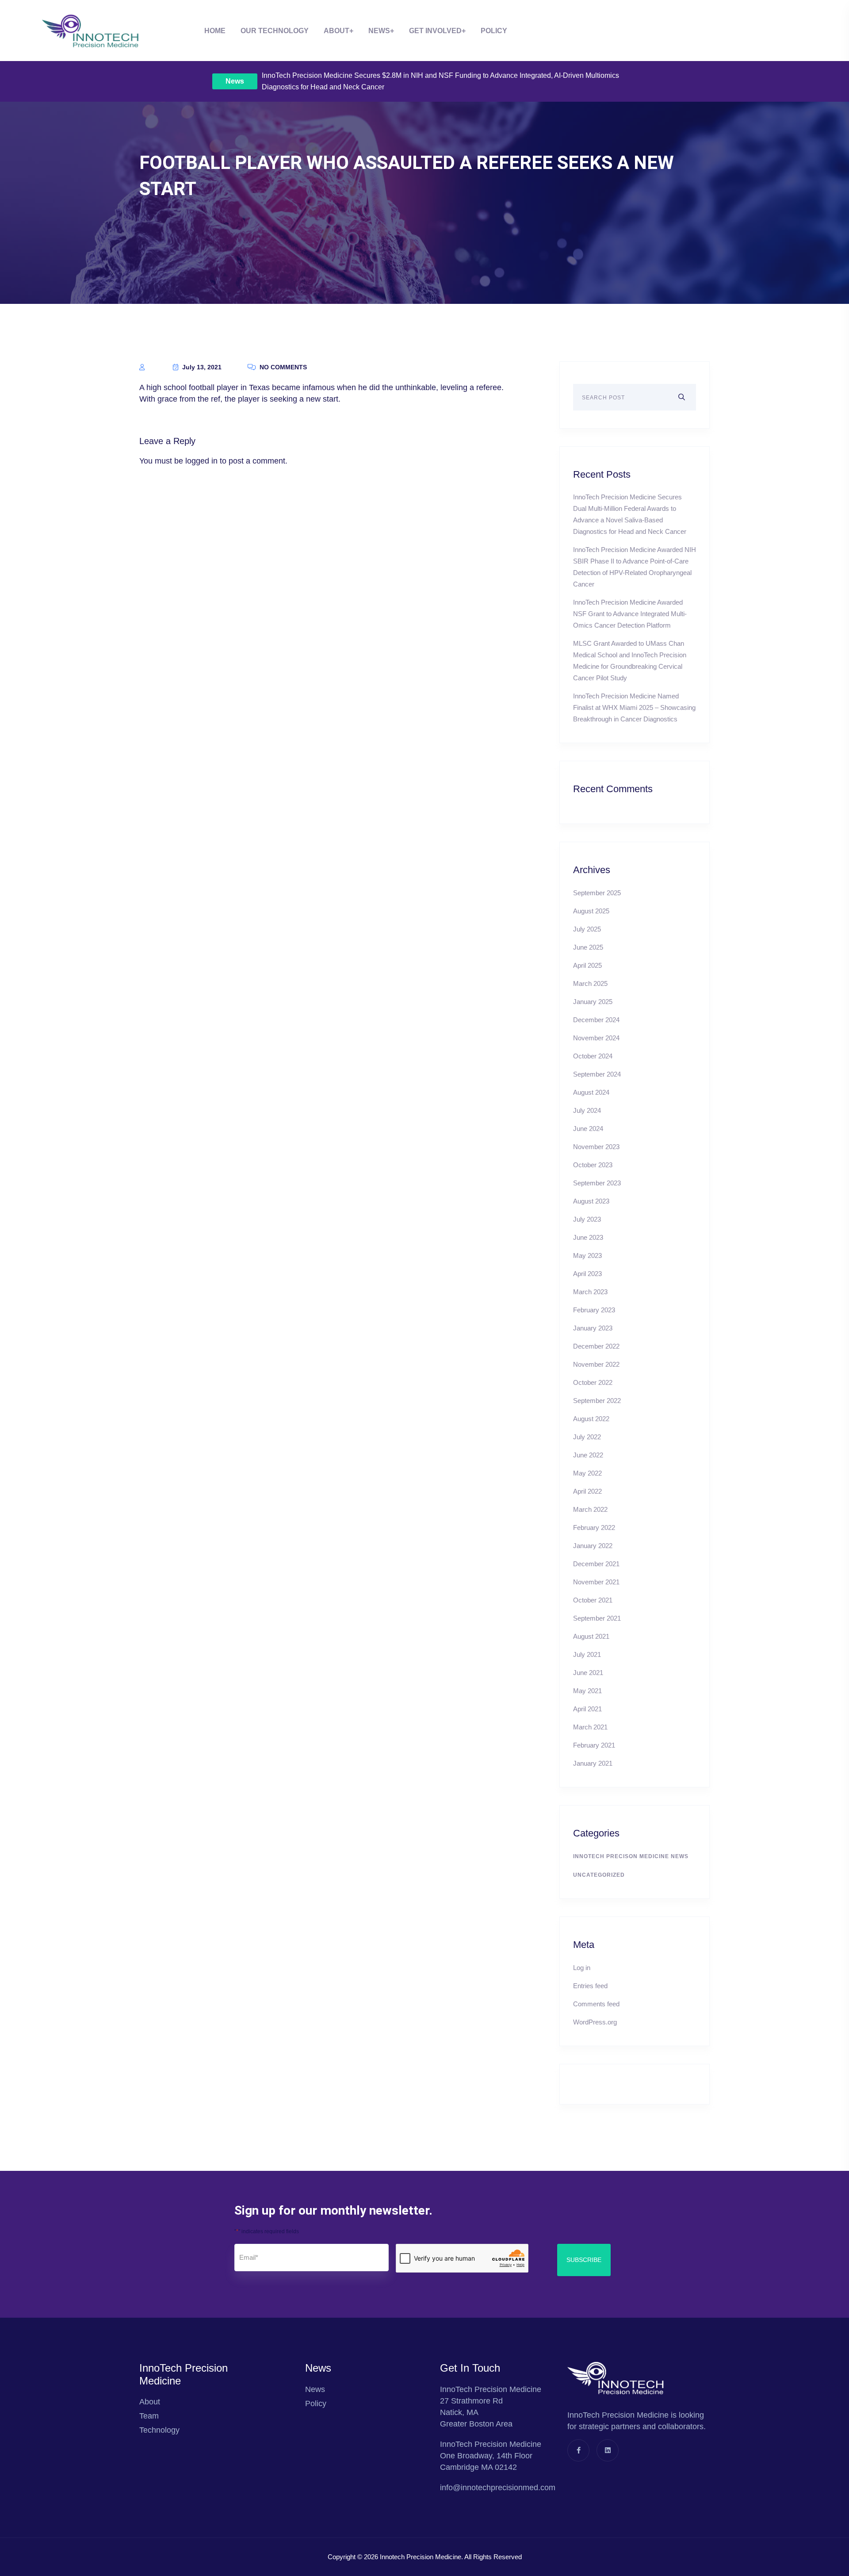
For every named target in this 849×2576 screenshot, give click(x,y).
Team (149, 2416)
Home (215, 31)
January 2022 (593, 1546)
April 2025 (587, 965)
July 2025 (587, 929)
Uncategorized (599, 1875)
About (337, 31)
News (235, 81)
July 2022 (587, 1437)
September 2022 (597, 1401)
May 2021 (587, 1691)
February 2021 (594, 1745)
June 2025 (588, 947)
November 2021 (596, 1582)
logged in (201, 461)
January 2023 (593, 1328)
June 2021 (588, 1673)
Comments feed (596, 2004)
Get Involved (435, 31)
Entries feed (590, 1986)
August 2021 (591, 1636)
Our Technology (275, 31)
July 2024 (587, 1110)
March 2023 (590, 1292)
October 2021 (593, 1600)
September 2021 (597, 1618)
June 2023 (588, 1237)
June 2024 (588, 1129)
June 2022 (588, 1455)
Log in (582, 1968)
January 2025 (593, 1002)
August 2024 (591, 1092)
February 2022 (594, 1528)
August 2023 (591, 1201)
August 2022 (591, 1419)
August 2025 (591, 911)
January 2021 (593, 1763)
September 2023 (597, 1183)
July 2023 (587, 1219)
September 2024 (597, 1074)
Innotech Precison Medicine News (631, 1856)
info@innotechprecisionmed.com (498, 2488)
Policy (494, 31)
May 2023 (587, 1255)
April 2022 (587, 1491)
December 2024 (596, 1020)
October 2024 (593, 1056)
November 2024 (596, 1038)
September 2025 (597, 893)
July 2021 (587, 1654)
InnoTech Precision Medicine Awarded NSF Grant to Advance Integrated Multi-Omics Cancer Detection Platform (630, 614)
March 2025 (590, 983)
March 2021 (590, 1727)
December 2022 (596, 1346)
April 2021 (587, 1709)
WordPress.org (595, 2022)
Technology (159, 2430)
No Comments (282, 367)
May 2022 (587, 1473)
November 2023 (596, 1147)
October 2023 (593, 1165)
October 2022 (593, 1382)
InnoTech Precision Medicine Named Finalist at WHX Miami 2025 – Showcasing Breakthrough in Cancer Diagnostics (634, 707)
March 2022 (590, 1509)
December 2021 (596, 1564)
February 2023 (594, 1310)
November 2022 (596, 1364)
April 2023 (587, 1274)
